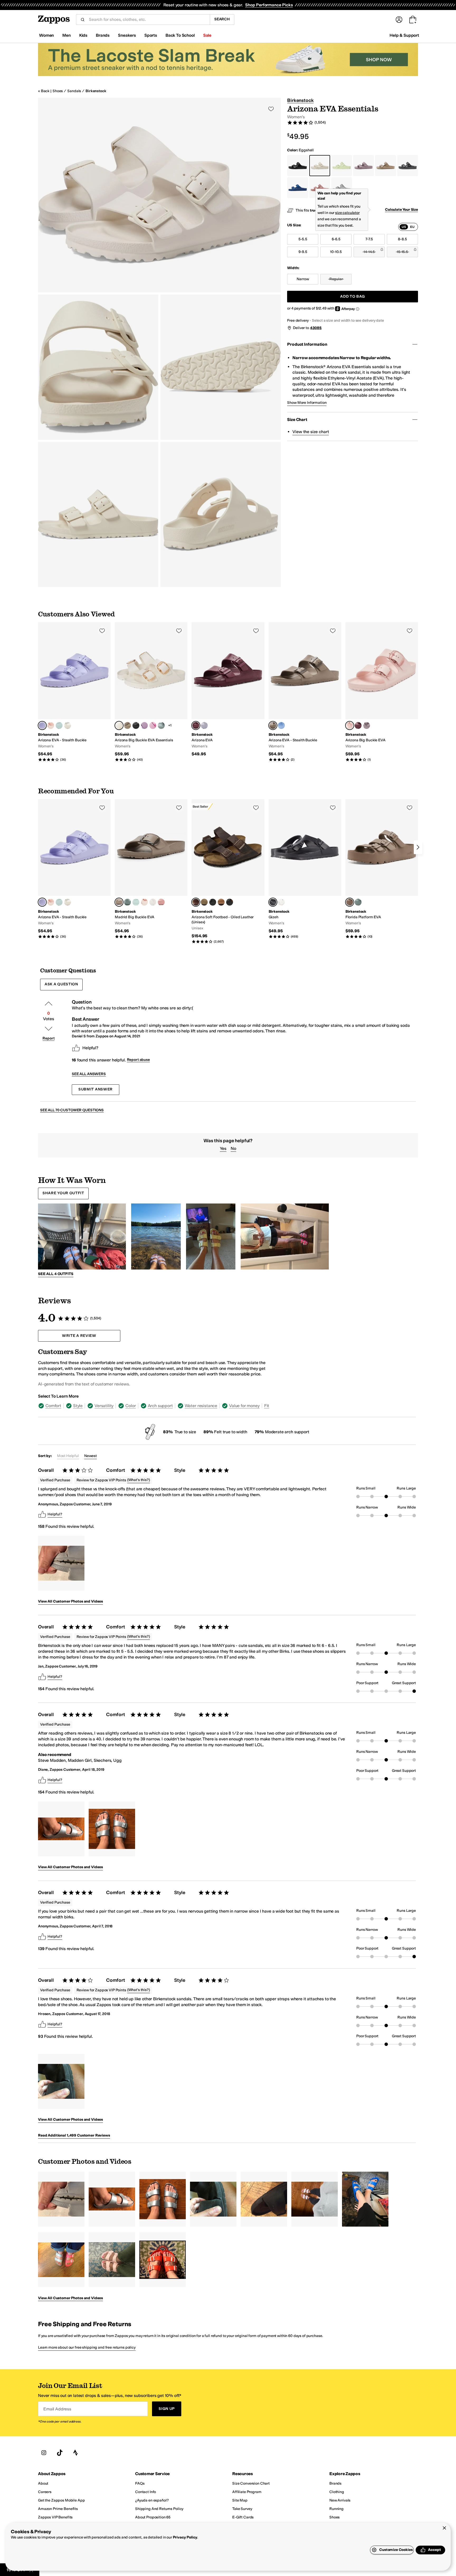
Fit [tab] (267, 1406)
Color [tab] (130, 1406)
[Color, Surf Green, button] (59, 725)
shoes (58, 91)
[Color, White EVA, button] (281, 902)
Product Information (307, 344)
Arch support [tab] (160, 1406)
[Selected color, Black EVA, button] (273, 902)
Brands (103, 35)
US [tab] (404, 227)
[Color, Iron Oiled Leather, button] (213, 902)
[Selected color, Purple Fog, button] (42, 725)
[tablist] (408, 227)
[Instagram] (44, 2453)
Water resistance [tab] (201, 1406)
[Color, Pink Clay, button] (161, 902)
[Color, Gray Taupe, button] (127, 725)
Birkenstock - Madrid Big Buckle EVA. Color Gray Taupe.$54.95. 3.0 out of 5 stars (151, 869)
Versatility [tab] (104, 1406)
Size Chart (297, 420)
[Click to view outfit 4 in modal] (285, 1237)
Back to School (180, 35)
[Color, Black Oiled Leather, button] (230, 902)
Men (66, 35)
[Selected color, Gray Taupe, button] (273, 725)
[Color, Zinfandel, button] (358, 725)
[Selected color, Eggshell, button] (119, 725)
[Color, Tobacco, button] (221, 902)
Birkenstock (96, 91)
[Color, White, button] (68, 725)
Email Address (57, 2409)
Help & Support (404, 35)
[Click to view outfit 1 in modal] (82, 1237)
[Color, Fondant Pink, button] (153, 725)
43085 (316, 328)
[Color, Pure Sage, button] (161, 725)
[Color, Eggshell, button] (153, 902)
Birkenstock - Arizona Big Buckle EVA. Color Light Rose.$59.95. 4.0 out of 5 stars (382, 692)
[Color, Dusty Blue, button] (281, 725)
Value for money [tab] (244, 1406)
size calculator (347, 213)
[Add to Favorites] (102, 631)
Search (222, 19)
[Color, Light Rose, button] (51, 725)
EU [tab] (412, 227)
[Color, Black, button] (136, 725)
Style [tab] (78, 1406)
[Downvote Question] (49, 1029)
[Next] (418, 847)
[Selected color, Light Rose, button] (350, 725)
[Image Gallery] (61, 1563)
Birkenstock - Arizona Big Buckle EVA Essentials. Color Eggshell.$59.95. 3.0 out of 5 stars (151, 692)
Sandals (74, 91)
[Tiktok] (60, 2453)
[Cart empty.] (413, 20)
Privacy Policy (185, 2537)
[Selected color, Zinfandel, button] (196, 725)
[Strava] (75, 2453)
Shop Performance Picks (269, 5)
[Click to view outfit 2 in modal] (156, 1237)
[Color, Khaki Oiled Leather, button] (204, 902)
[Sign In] (399, 20)
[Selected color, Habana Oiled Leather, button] (196, 902)
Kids (83, 35)
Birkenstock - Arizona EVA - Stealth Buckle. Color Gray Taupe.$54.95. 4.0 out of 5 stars (305, 692)
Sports (151, 35)
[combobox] (147, 20)
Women (46, 35)
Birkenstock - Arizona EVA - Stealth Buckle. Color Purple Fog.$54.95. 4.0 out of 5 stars (74, 692)
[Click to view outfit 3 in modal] (211, 1237)
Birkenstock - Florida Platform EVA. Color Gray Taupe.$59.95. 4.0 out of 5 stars (382, 869)
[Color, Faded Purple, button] (367, 725)
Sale (207, 35)
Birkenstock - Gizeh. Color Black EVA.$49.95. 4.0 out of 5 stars (305, 869)
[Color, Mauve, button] (144, 725)
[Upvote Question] (49, 1004)
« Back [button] (44, 91)
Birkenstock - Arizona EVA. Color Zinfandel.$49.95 (228, 690)
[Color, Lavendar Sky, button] (204, 725)
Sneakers (127, 35)
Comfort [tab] (53, 1406)
